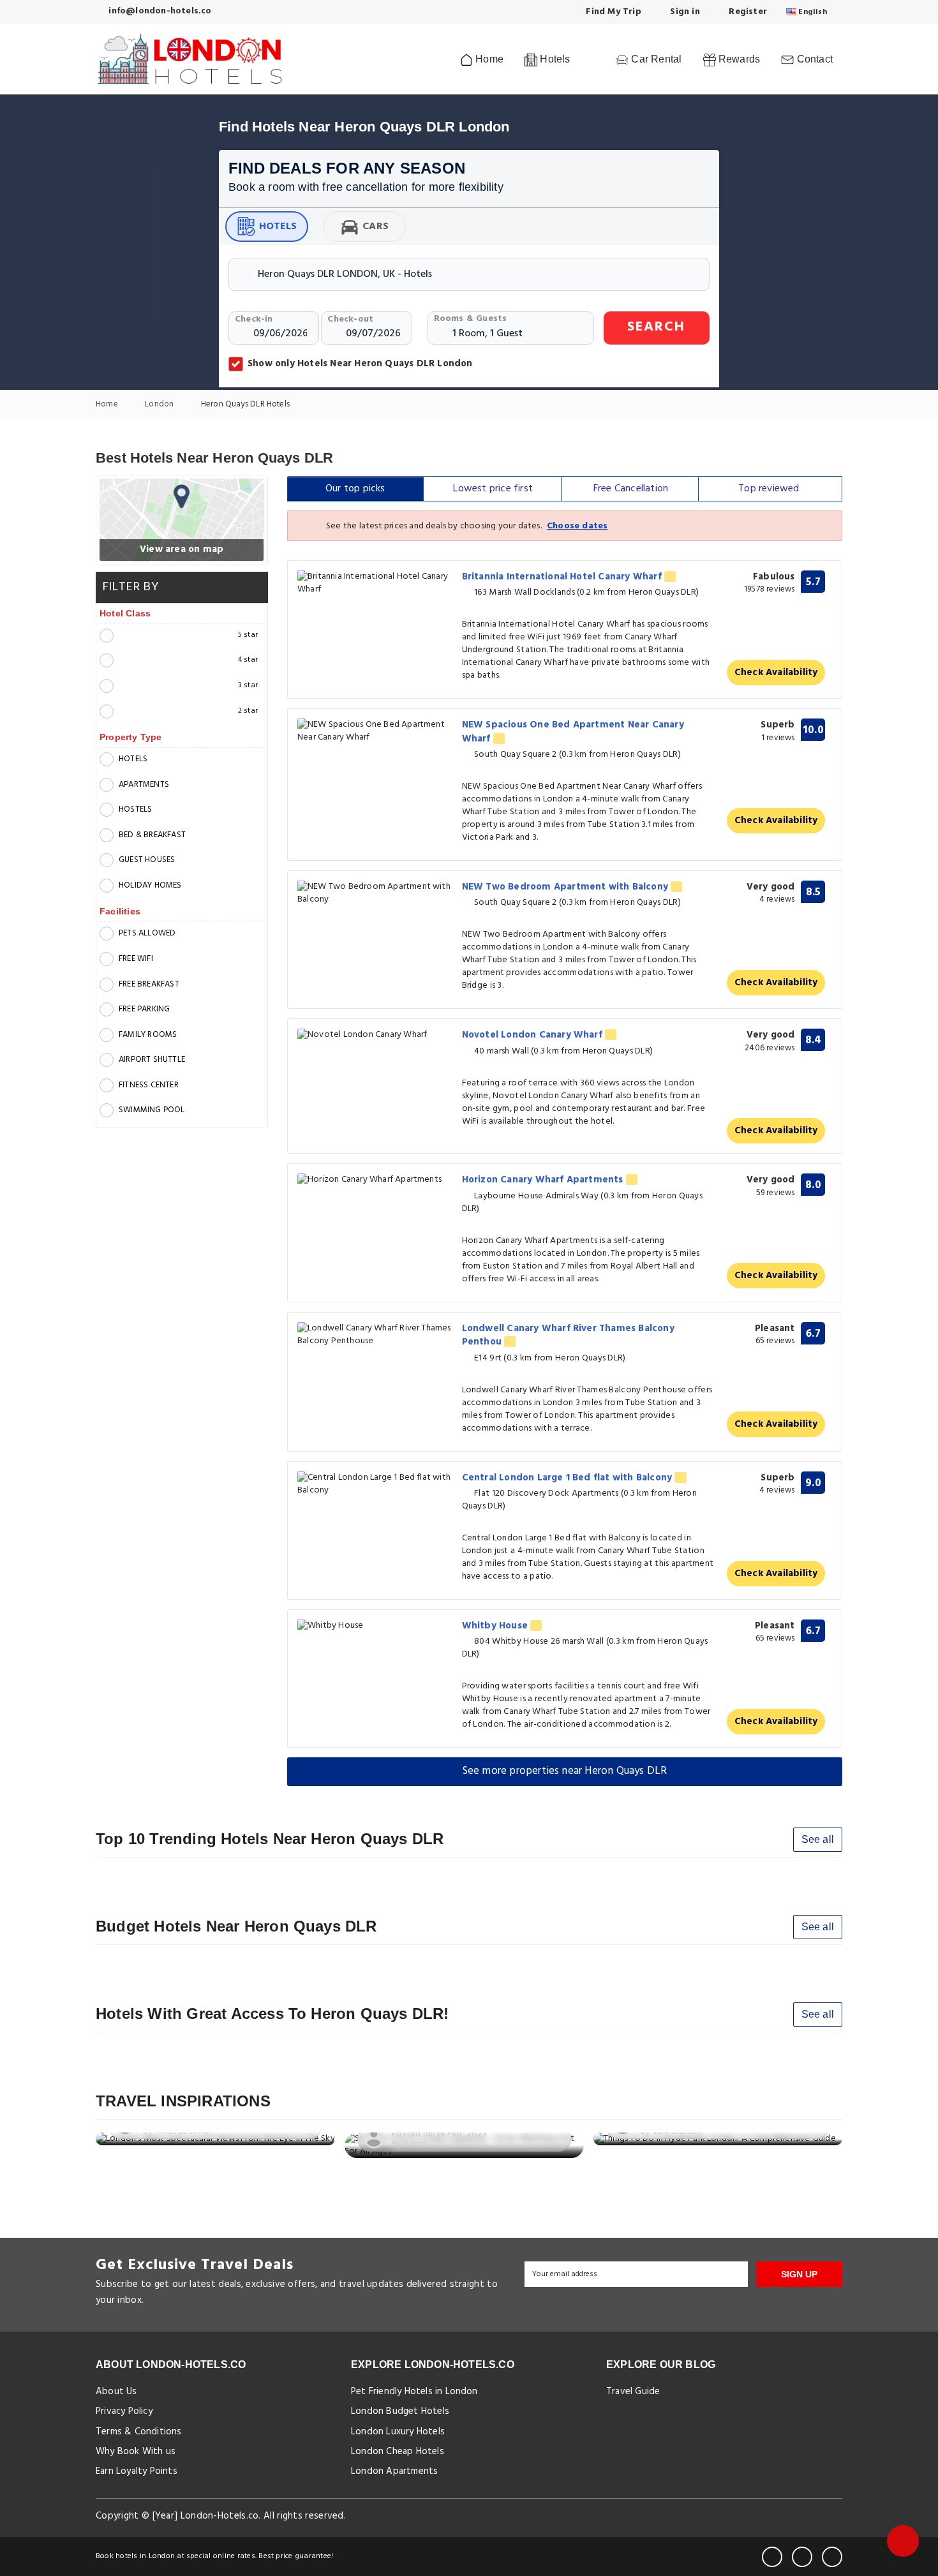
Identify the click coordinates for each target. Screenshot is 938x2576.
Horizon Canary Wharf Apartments (544, 1180)
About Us (116, 2392)
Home (488, 59)
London (160, 405)
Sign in (684, 12)
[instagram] (832, 2557)
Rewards (738, 59)
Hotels (278, 227)
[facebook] (772, 2557)
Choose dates (577, 526)
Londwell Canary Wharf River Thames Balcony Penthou (568, 1335)
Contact (813, 59)
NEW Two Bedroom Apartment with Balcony (567, 887)
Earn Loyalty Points (137, 2471)
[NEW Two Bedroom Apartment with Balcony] (375, 893)
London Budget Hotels (400, 2411)
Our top (355, 489)
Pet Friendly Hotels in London (414, 2392)
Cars (376, 227)
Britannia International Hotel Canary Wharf (563, 577)
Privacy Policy (124, 2411)
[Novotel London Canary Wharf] (375, 1035)
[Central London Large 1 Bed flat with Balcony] (375, 1484)
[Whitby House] (375, 1626)
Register (747, 12)
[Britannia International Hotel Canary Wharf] (375, 583)
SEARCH (656, 327)
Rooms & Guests (471, 319)
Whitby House (496, 1626)
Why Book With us (136, 2452)
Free (631, 489)
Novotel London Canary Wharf (534, 1035)
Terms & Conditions (139, 2432)
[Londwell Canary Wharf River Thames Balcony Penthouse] (375, 1335)
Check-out (350, 319)
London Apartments (394, 2471)
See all (818, 1839)
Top (769, 489)
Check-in (254, 319)
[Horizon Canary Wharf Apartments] (375, 1180)
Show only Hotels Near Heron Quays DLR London (360, 364)
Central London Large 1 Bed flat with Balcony (569, 1478)
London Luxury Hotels (398, 2432)
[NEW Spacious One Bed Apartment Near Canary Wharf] (375, 731)
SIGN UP (799, 2274)
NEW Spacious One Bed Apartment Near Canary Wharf (573, 732)
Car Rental (655, 59)
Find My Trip (612, 12)
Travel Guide (633, 2392)
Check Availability (776, 673)
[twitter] (802, 2557)
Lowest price (493, 489)
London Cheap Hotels (398, 2452)
